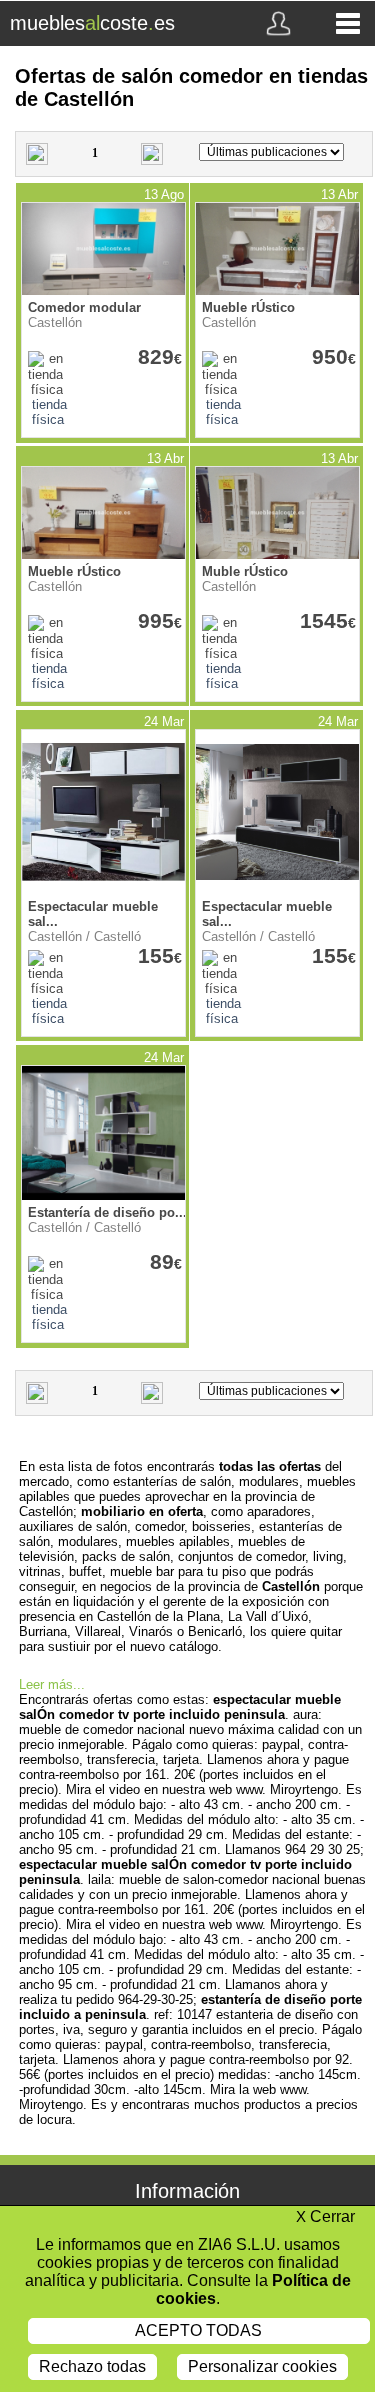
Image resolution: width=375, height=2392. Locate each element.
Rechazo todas (92, 2366)
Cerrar (325, 2216)
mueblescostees (92, 23)
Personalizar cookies (262, 2366)
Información (187, 2191)
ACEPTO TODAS (198, 2330)
